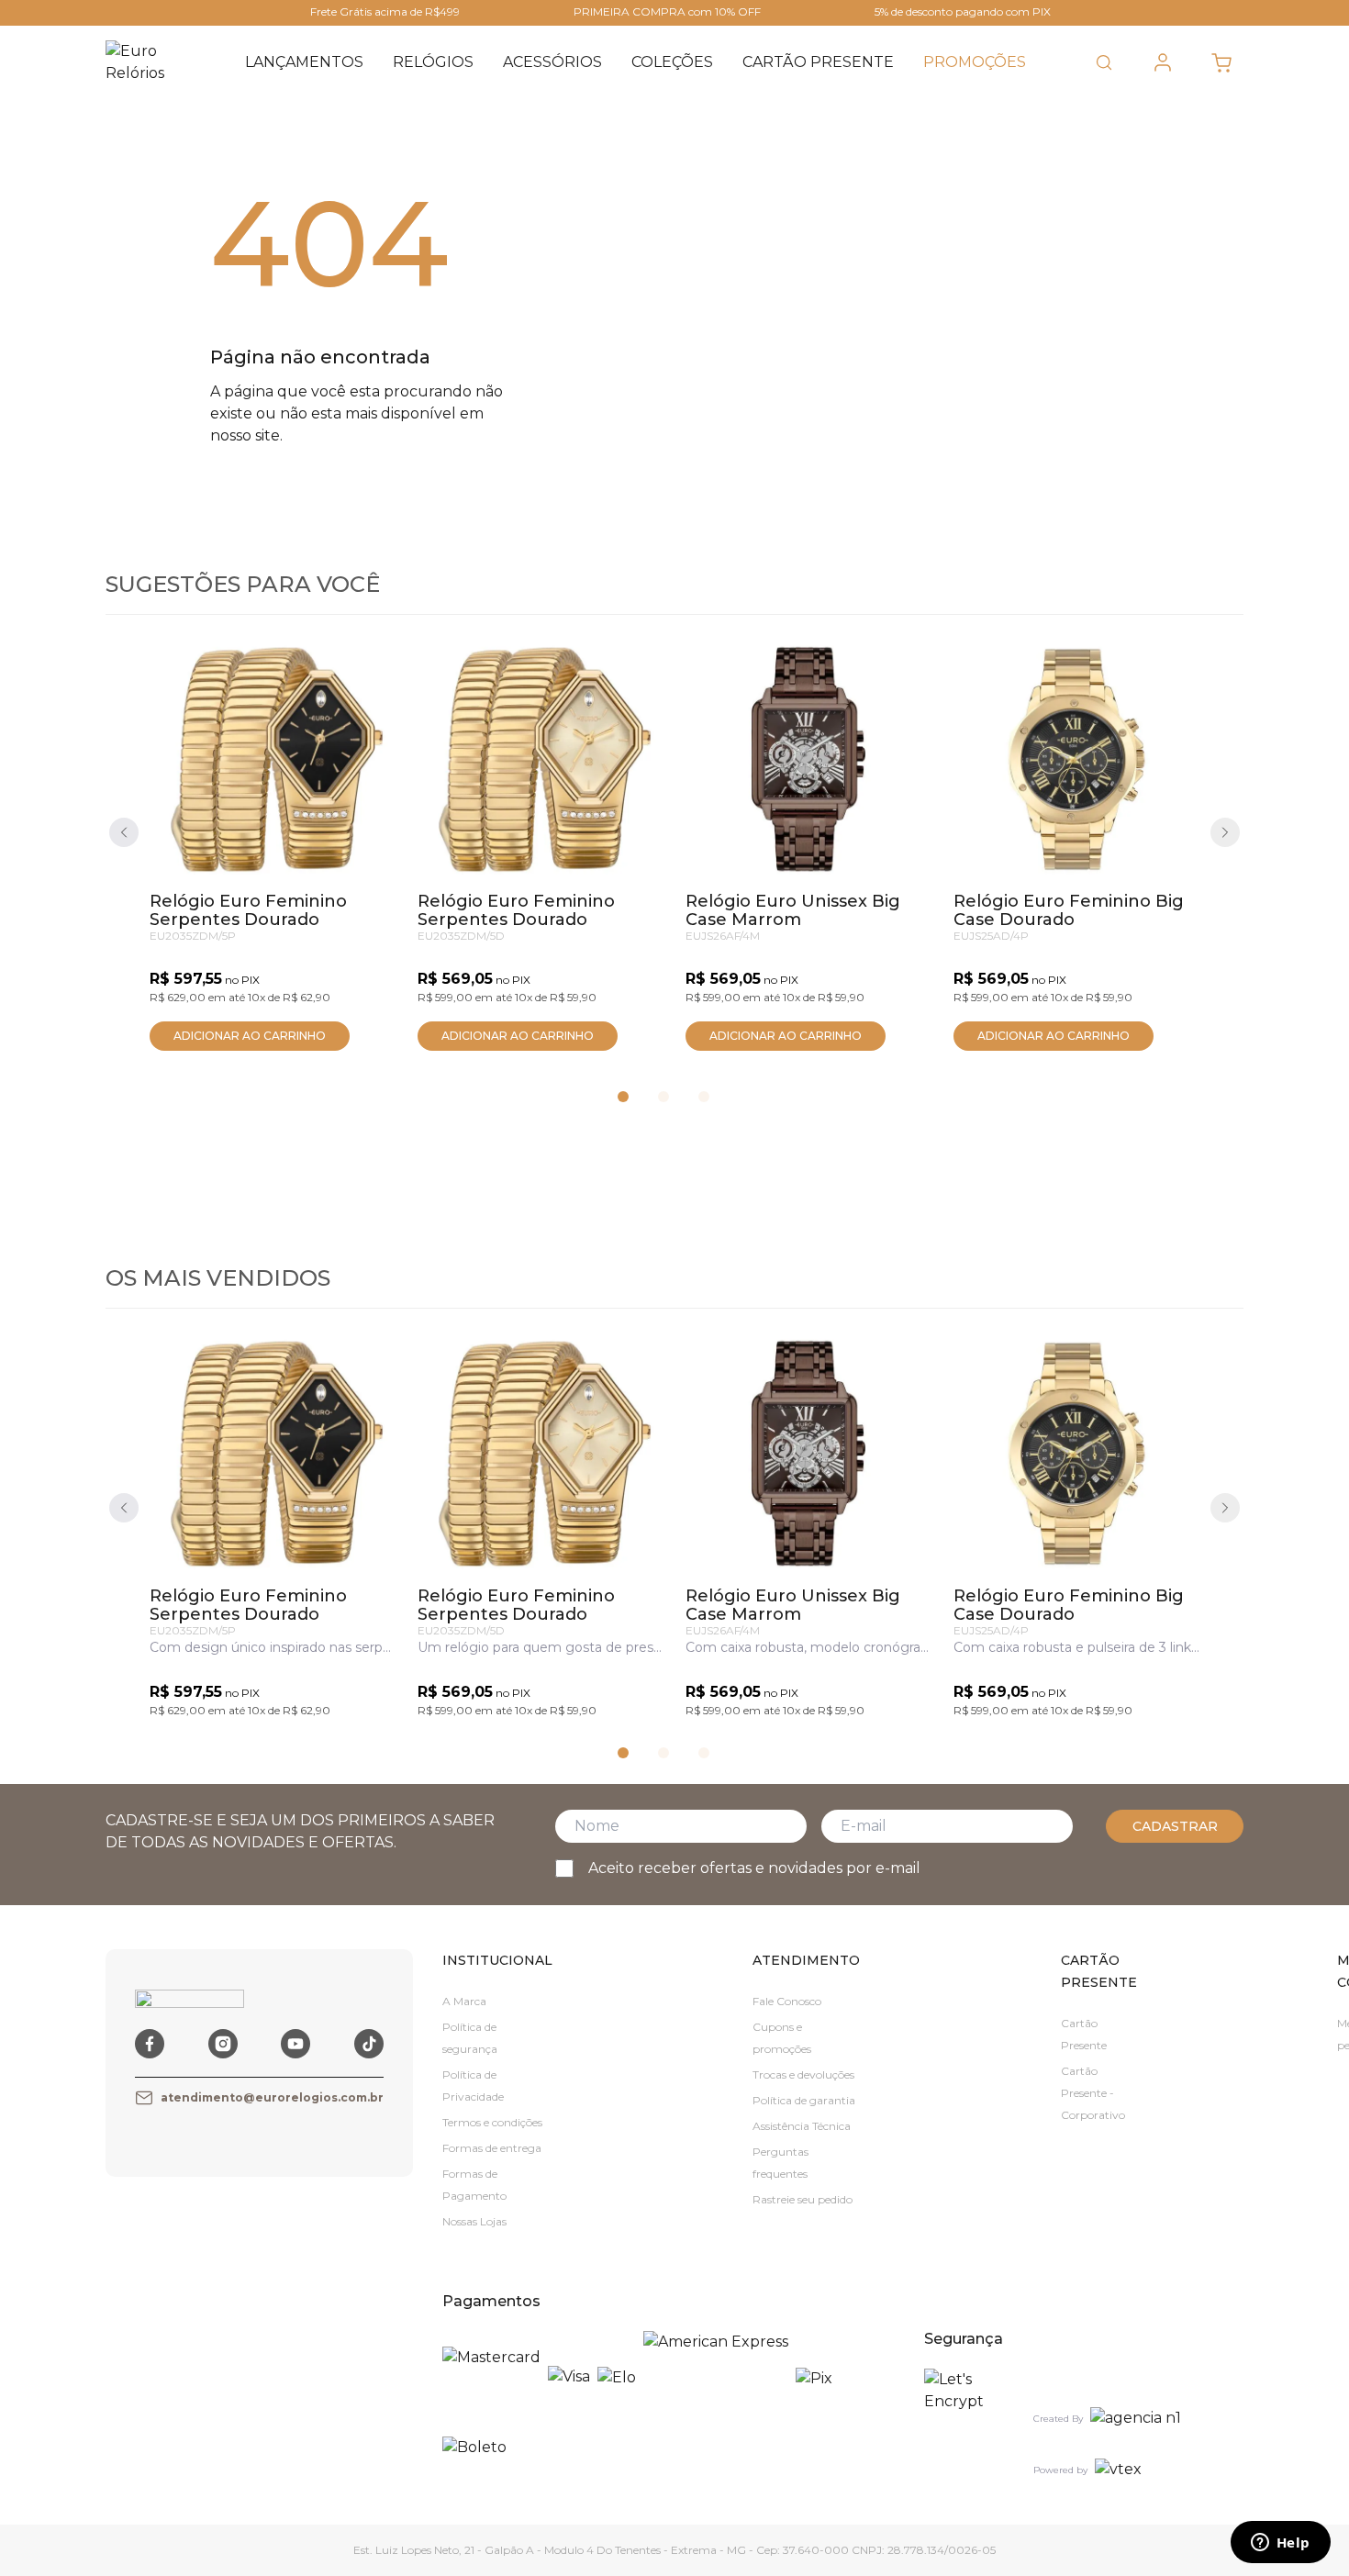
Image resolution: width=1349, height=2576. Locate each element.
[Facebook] (150, 2044)
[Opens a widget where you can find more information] (1280, 2544)
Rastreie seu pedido (803, 2199)
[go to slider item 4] (663, 1097)
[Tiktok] (369, 2044)
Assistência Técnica (802, 2126)
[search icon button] (1104, 62)
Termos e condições (492, 2122)
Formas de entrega (492, 2148)
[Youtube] (295, 2044)
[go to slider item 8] (704, 1097)
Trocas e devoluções (803, 2074)
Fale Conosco (787, 2001)
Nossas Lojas (474, 2221)
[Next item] (1225, 832)
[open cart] (1221, 62)
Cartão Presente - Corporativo (1093, 2093)
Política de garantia (804, 2100)
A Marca (464, 2001)
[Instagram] (223, 2044)
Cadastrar (1175, 1826)
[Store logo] (147, 62)
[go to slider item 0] (623, 1097)
